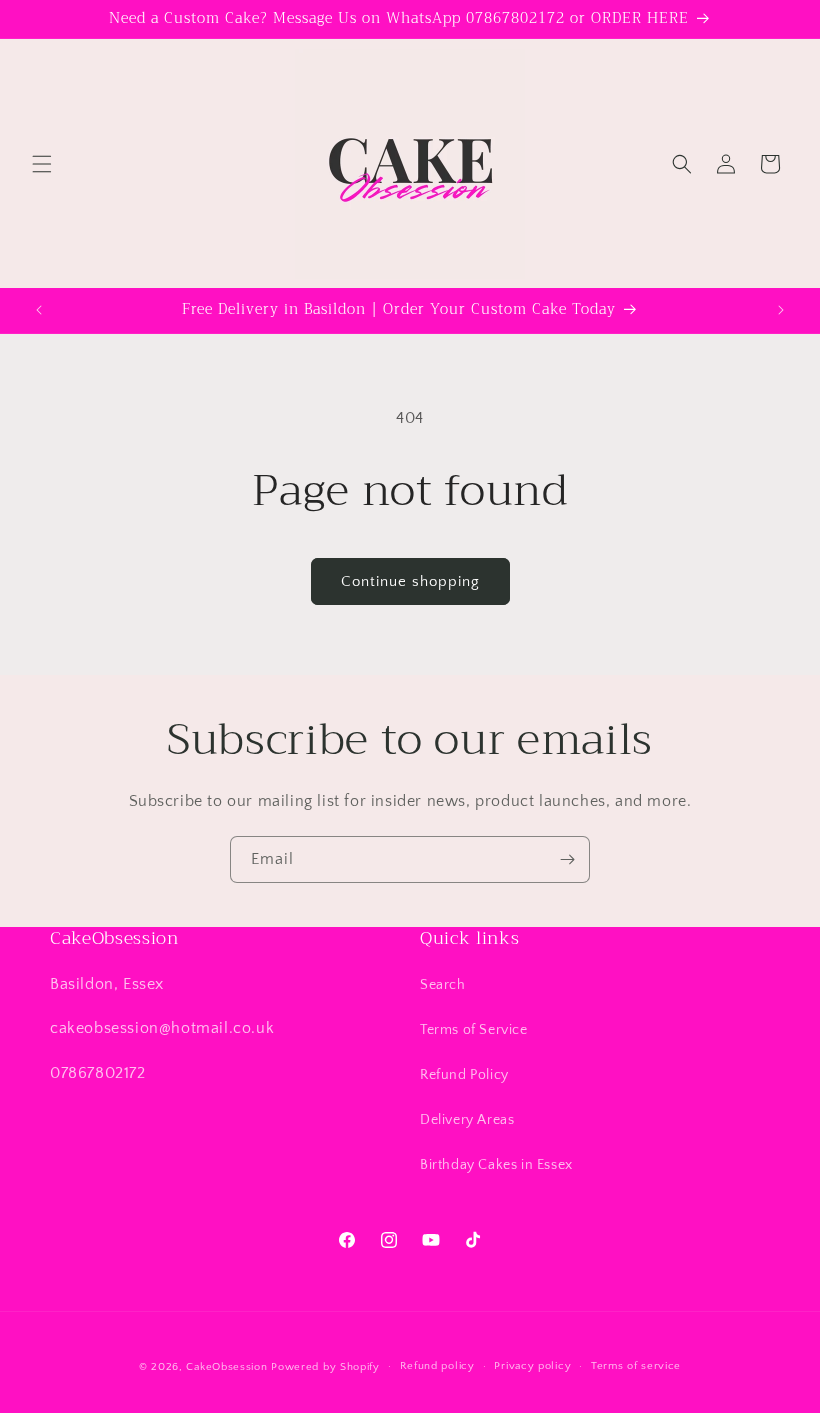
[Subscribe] (567, 859)
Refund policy (437, 1366)
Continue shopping (410, 581)
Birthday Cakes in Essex (496, 1165)
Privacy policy (532, 1366)
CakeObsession (226, 1367)
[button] (42, 164)
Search (443, 985)
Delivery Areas (467, 1120)
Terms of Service (474, 1030)
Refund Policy (464, 1075)
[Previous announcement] (39, 310)
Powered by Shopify (325, 1367)
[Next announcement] (781, 310)
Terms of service (636, 1366)
